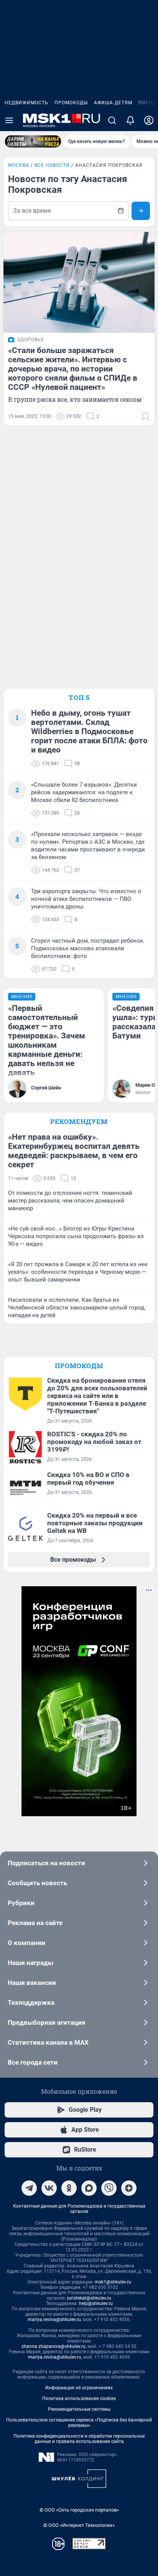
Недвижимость (26, 103)
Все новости (52, 165)
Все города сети (33, 2062)
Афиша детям (113, 103)
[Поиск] (112, 120)
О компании (26, 1943)
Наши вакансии (32, 1983)
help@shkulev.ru (96, 2303)
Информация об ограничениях (79, 2388)
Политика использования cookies (79, 2399)
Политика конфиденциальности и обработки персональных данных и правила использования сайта (79, 2439)
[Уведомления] (130, 120)
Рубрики (21, 1903)
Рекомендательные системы (79, 2409)
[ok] (69, 2188)
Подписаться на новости (46, 1863)
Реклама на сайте (35, 1923)
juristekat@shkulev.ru (89, 2298)
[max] (89, 2188)
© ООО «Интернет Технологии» (79, 2525)
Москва (19, 165)
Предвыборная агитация (47, 2022)
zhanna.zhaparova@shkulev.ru (53, 2346)
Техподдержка (31, 2003)
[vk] (49, 2188)
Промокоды (71, 103)
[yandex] (129, 2188)
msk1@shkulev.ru (113, 2282)
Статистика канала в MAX (48, 2042)
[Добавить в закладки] (145, 416)
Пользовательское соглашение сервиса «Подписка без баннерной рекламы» (79, 2423)
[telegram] (29, 2188)
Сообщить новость (37, 1883)
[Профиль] (149, 120)
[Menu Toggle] (9, 120)
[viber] (109, 2188)
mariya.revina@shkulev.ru (54, 2320)
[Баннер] (33, 141)
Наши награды (30, 1963)
